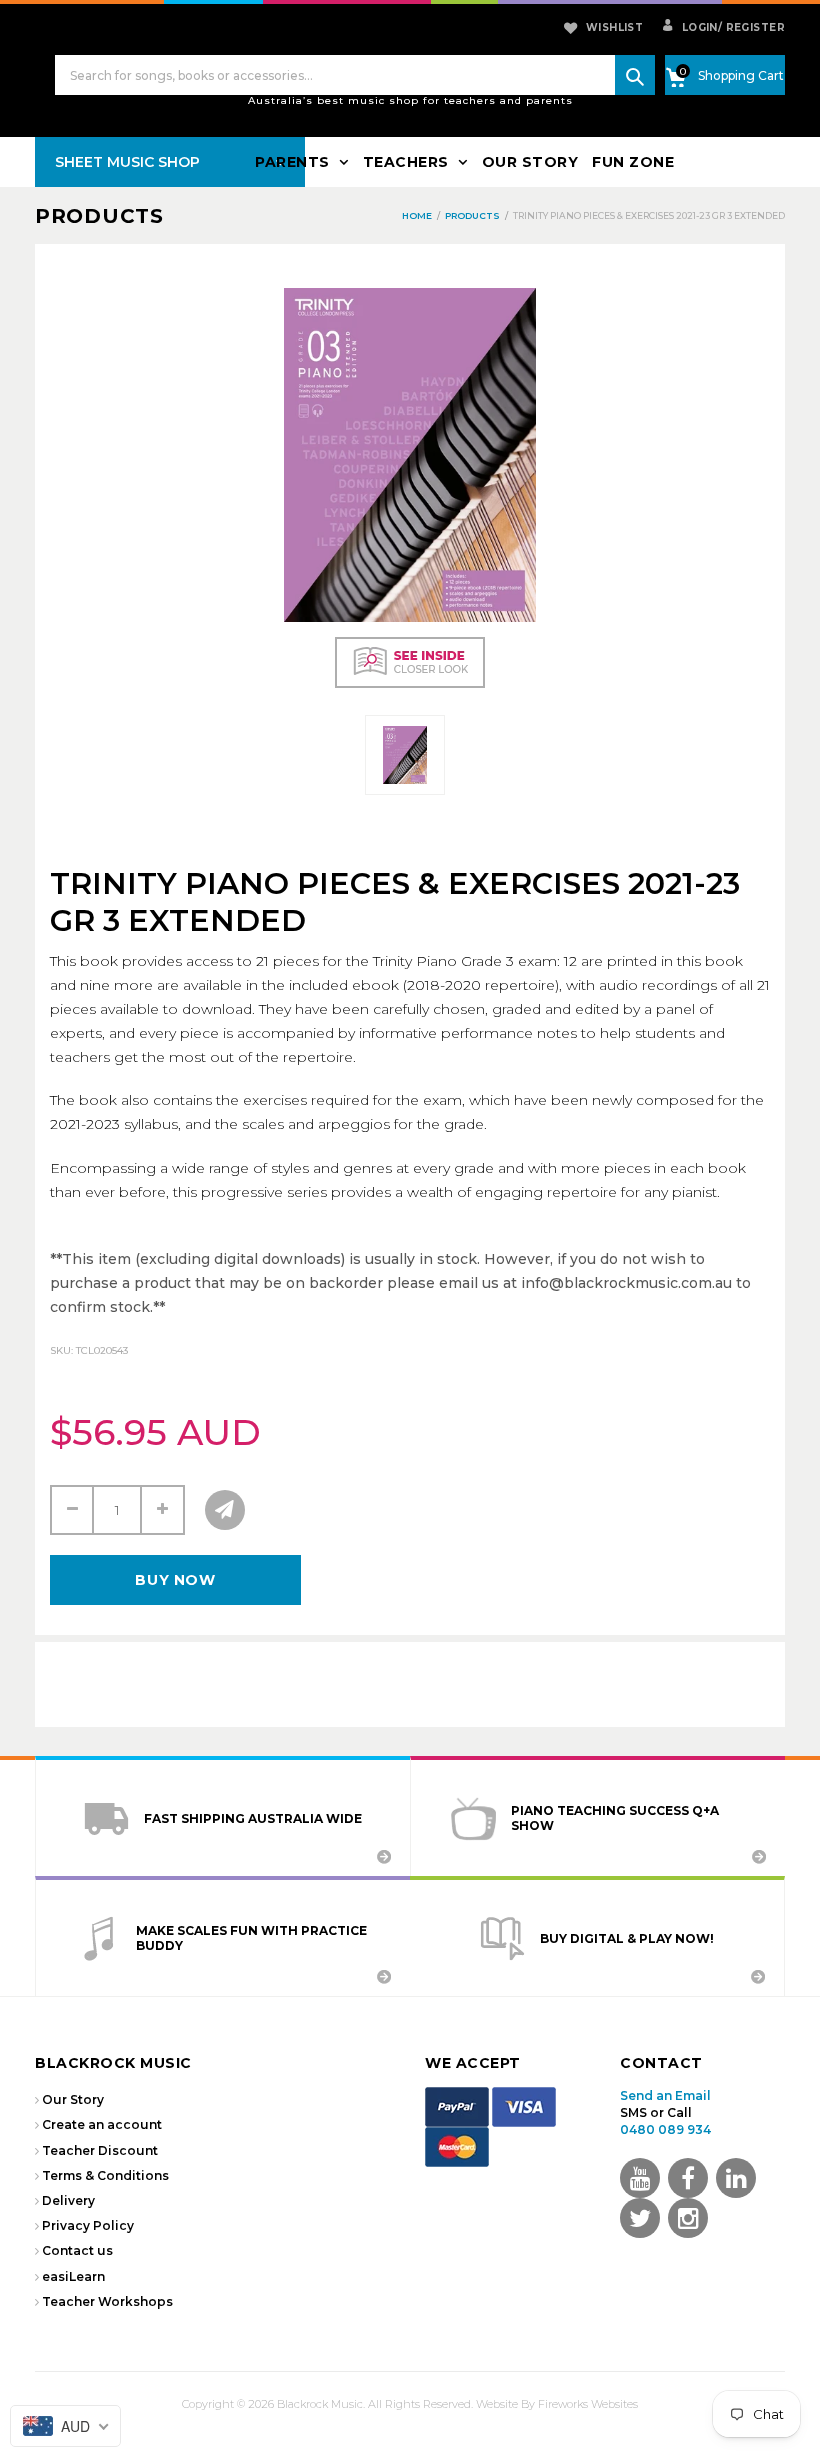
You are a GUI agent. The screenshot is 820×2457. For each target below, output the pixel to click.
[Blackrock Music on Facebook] (688, 2178)
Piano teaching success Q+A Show (615, 1818)
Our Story (73, 2099)
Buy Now (175, 1580)
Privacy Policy (88, 2225)
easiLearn (73, 2276)
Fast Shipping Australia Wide (253, 1818)
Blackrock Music (320, 2404)
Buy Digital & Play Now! (627, 1938)
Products (99, 216)
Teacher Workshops (107, 2301)
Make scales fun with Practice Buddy (251, 1938)
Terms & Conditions (105, 2175)
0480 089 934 (665, 2129)
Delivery (68, 2200)
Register (751, 27)
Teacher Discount (100, 2150)
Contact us (77, 2250)
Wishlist (614, 27)
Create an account (102, 2124)
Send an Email (665, 2095)
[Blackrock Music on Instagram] (688, 2218)
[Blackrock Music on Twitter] (736, 2178)
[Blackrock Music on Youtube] (640, 2178)
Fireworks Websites (588, 2404)
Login (698, 27)
